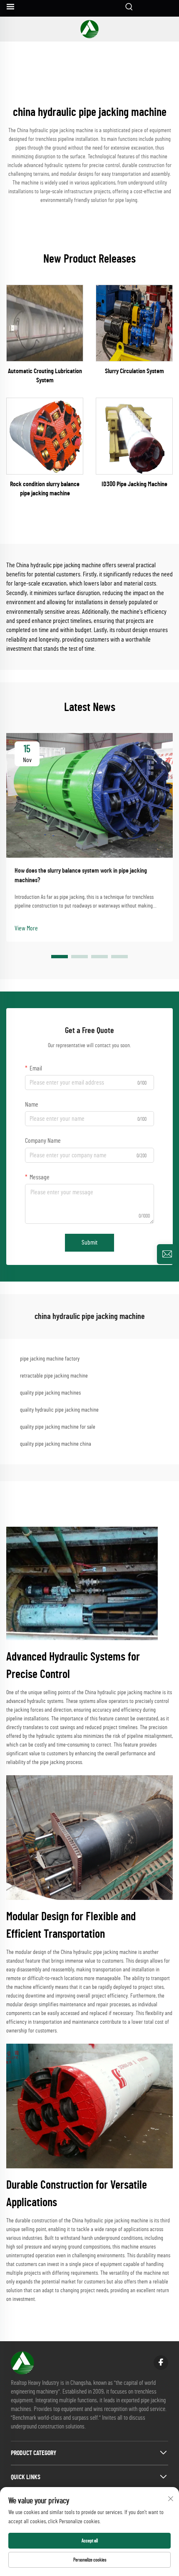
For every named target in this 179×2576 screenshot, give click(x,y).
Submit (89, 1242)
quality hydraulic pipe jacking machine (59, 1410)
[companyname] (89, 29)
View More (26, 928)
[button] (60, 957)
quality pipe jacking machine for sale (58, 1427)
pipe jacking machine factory (50, 1359)
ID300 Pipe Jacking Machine (134, 484)
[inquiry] (167, 1254)
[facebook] (161, 2363)
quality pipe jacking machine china (56, 1444)
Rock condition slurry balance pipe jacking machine (45, 489)
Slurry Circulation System (134, 371)
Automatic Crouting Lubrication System (45, 376)
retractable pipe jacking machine (54, 1376)
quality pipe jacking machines (50, 1393)
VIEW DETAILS (45, 323)
